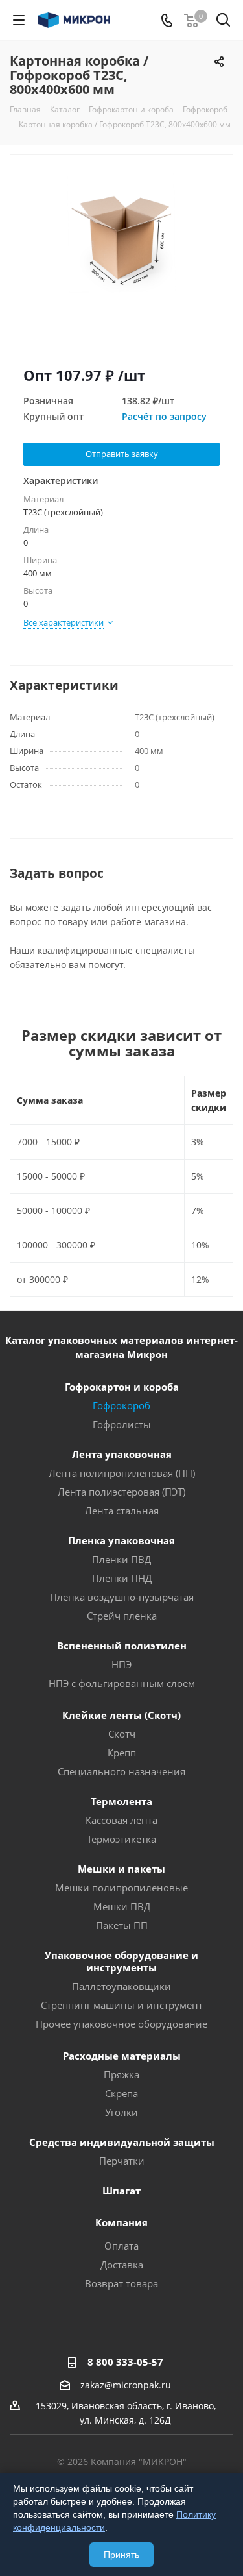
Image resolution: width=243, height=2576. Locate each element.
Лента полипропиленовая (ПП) (122, 1473)
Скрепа (121, 2093)
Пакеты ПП (122, 1925)
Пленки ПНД (122, 1578)
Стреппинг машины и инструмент (122, 2005)
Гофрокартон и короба (122, 1387)
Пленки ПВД (121, 1559)
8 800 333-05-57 (125, 2362)
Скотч (122, 1734)
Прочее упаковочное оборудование (121, 2024)
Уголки (121, 2112)
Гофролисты (122, 1424)
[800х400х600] (121, 237)
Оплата (121, 2246)
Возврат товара (121, 2283)
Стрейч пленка (122, 1616)
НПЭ (121, 1664)
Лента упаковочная (122, 1454)
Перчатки (122, 2161)
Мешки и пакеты (121, 1869)
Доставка (122, 2265)
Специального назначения (121, 1771)
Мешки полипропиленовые (121, 1888)
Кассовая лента (121, 1820)
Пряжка (121, 2074)
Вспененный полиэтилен (122, 1646)
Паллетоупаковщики (121, 1986)
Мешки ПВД (122, 1906)
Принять (121, 2555)
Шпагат (121, 2191)
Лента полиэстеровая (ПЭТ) (121, 1492)
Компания (121, 2222)
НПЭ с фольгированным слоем (122, 1683)
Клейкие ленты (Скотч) (121, 1715)
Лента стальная (122, 1511)
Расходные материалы (122, 2056)
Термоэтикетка (121, 1839)
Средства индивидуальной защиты (122, 2142)
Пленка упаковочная (121, 1540)
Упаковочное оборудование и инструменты (121, 1961)
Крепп (122, 1753)
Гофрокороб (121, 1405)
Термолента (121, 1801)
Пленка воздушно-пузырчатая (122, 1597)
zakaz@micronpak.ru (126, 2385)
